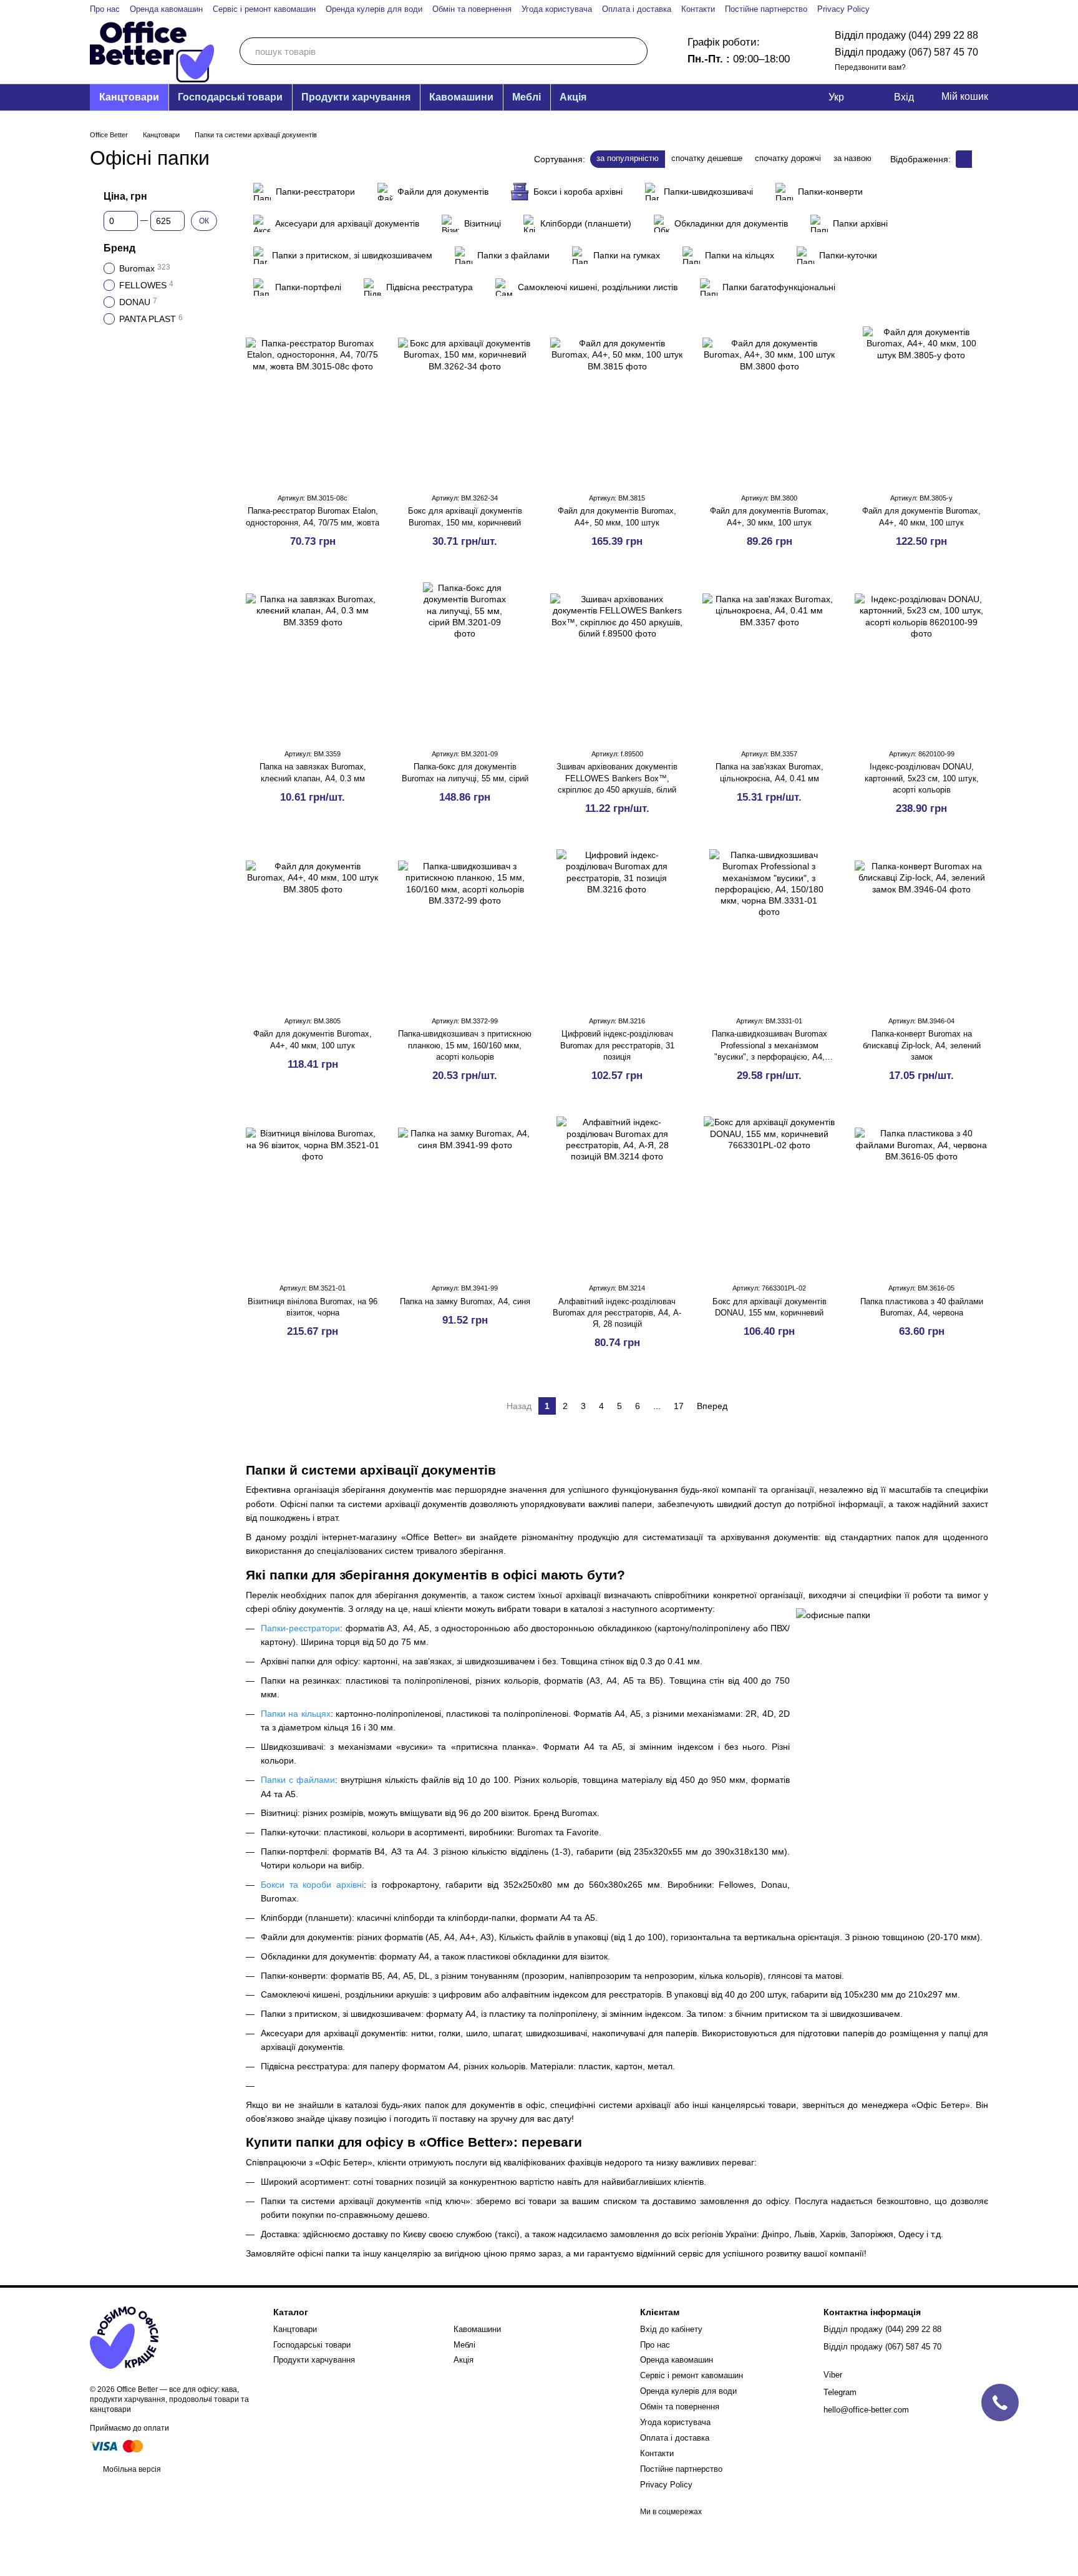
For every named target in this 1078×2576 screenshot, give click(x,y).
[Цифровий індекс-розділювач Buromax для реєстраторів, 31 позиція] (617, 927)
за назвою (852, 158)
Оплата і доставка (637, 9)
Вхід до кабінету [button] (671, 2329)
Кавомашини (461, 97)
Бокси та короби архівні (312, 1885)
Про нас (105, 9)
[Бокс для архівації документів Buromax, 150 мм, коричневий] (465, 404)
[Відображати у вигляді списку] (980, 159)
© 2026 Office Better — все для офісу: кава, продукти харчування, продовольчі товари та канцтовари (169, 2399)
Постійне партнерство (766, 9)
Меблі (527, 97)
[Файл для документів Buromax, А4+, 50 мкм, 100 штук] (617, 404)
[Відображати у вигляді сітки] (964, 159)
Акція (573, 97)
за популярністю (628, 158)
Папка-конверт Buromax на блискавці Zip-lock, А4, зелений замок (922, 1045)
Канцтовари (129, 97)
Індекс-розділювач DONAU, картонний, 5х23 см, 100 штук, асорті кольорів (922, 778)
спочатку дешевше (707, 158)
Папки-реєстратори (300, 1628)
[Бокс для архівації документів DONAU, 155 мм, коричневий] (769, 1194)
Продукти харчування (356, 97)
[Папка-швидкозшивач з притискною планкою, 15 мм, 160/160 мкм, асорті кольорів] (465, 927)
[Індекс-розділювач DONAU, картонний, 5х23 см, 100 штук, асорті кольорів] (921, 660)
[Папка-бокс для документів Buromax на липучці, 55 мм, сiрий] (465, 660)
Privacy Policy (843, 9)
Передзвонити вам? (870, 67)
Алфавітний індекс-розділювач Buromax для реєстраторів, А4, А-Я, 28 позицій (617, 1313)
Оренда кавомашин (166, 9)
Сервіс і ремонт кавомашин (264, 9)
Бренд (119, 248)
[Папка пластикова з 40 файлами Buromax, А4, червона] (921, 1194)
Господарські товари (230, 97)
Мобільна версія (131, 2469)
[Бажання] (875, 97)
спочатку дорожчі (788, 158)
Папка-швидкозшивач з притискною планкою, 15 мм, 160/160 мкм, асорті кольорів (465, 1045)
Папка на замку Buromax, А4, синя (465, 1301)
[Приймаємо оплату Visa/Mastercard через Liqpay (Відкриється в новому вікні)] (117, 2446)
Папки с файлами (298, 1780)
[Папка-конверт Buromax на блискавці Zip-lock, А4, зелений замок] (921, 927)
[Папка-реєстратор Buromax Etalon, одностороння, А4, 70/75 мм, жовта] (313, 404)
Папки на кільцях (296, 1714)
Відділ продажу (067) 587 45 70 (906, 52)
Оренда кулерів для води (374, 9)
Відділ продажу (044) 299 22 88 (906, 35)
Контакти (698, 9)
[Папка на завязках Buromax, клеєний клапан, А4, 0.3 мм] (313, 660)
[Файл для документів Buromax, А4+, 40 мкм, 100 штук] (921, 404)
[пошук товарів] (634, 51)
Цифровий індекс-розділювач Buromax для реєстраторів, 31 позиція (617, 1045)
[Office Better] (124, 2338)
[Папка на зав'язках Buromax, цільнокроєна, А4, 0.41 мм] (769, 660)
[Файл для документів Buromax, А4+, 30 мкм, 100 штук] (769, 404)
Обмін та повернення (472, 9)
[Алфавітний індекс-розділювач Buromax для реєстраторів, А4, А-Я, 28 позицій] (617, 1194)
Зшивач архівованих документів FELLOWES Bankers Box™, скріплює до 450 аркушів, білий (617, 778)
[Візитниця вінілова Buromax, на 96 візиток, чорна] (313, 1194)
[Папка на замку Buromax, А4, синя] (465, 1194)
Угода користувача (557, 9)
